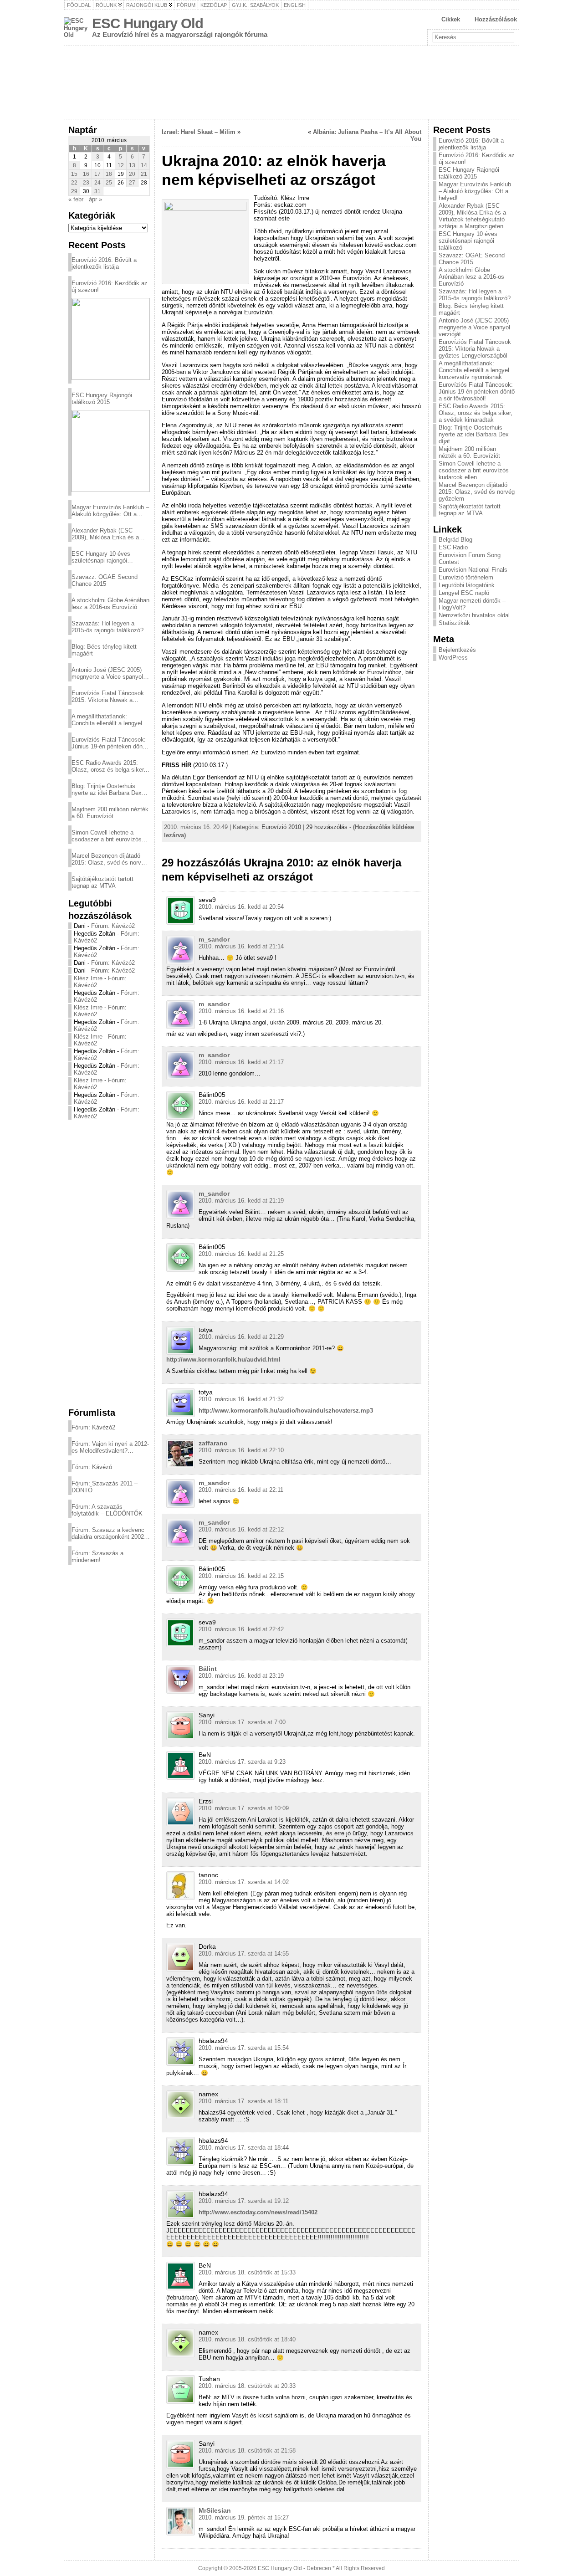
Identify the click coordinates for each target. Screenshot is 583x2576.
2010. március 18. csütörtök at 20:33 (247, 2386)
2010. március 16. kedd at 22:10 (241, 1450)
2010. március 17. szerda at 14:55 (244, 1954)
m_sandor (214, 939)
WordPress (453, 658)
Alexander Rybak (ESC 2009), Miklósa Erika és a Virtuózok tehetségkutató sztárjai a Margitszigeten (105, 534)
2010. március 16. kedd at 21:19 (241, 1201)
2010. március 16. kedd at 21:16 (241, 1011)
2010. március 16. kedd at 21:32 (241, 1399)
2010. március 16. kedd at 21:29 (241, 1337)
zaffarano (213, 1443)
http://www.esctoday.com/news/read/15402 (258, 2212)
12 (121, 165)
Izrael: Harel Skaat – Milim (199, 132)
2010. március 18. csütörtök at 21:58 (247, 2451)
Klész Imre (88, 978)
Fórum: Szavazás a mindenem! (97, 1557)
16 (86, 174)
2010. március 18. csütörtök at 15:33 (247, 2272)
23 (86, 183)
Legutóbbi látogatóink (467, 585)
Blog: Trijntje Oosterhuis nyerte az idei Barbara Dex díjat (107, 789)
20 (132, 174)
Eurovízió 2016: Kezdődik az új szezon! (110, 287)
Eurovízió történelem (466, 577)
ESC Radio (453, 547)
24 (97, 183)
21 (144, 174)
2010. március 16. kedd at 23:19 (241, 1676)
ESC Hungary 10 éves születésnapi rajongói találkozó (101, 557)
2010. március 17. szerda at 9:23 (242, 1762)
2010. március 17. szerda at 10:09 (244, 1808)
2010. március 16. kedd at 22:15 (241, 1576)
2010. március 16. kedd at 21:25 (241, 1254)
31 (97, 191)
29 (74, 191)
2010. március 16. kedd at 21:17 (241, 1062)
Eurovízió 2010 (281, 827)
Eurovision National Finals (473, 570)
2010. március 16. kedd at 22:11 (241, 1490)
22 (74, 183)
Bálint (208, 1669)
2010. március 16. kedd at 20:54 (241, 907)
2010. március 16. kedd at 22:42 (241, 1629)
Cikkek (451, 19)
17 (97, 174)
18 (109, 174)
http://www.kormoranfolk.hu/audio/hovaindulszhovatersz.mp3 (286, 1411)
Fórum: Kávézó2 (113, 926)
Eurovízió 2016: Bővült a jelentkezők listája (104, 263)
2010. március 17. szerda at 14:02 (244, 1882)
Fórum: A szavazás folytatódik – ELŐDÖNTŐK (107, 1510)
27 (132, 183)
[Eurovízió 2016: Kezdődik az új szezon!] (111, 339)
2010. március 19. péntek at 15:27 (244, 2517)
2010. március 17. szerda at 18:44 (244, 2148)
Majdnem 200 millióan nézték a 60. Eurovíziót (110, 813)
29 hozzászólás (327, 827)
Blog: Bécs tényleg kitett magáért (104, 650)
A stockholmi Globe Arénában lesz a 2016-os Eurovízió (110, 604)
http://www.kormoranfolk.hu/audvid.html (223, 1360)
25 (109, 183)
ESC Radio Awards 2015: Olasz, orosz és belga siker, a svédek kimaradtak (108, 766)
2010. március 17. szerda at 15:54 (244, 2048)
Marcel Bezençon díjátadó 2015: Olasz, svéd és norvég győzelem (110, 859)
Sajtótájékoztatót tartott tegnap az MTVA (102, 882)
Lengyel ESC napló (464, 593)
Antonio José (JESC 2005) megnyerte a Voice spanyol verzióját (107, 673)
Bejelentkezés (457, 650)
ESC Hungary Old (148, 23)
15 (74, 174)
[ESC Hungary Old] (291, 82)
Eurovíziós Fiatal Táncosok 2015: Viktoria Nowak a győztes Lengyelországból (108, 696)
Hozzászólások (496, 19)
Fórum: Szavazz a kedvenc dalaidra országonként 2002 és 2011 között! (108, 1533)
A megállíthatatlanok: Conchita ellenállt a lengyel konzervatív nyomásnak (107, 720)
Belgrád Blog (455, 540)
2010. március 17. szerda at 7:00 (242, 1722)
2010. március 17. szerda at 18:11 (243, 2101)
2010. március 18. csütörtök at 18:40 (247, 2339)
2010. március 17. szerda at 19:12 (244, 2201)
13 (132, 165)
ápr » (95, 199)
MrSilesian (215, 2510)
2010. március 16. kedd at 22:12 (241, 1529)
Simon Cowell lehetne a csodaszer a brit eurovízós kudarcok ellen (107, 836)
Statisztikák (454, 623)
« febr (76, 199)
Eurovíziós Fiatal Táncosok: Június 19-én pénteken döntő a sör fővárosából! (110, 743)
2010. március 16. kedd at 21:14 (241, 946)
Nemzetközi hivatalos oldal (474, 615)
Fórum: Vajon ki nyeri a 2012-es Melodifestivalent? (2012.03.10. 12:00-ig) (110, 1447)
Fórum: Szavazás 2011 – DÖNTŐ (105, 1487)
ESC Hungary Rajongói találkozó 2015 (102, 399)
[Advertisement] (109, 1263)
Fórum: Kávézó (92, 1467)
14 (144, 165)
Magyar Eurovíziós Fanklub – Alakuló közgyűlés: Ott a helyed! (110, 511)
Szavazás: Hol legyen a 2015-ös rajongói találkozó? (107, 627)
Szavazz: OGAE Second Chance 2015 (105, 580)
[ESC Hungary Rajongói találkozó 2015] (111, 451)
